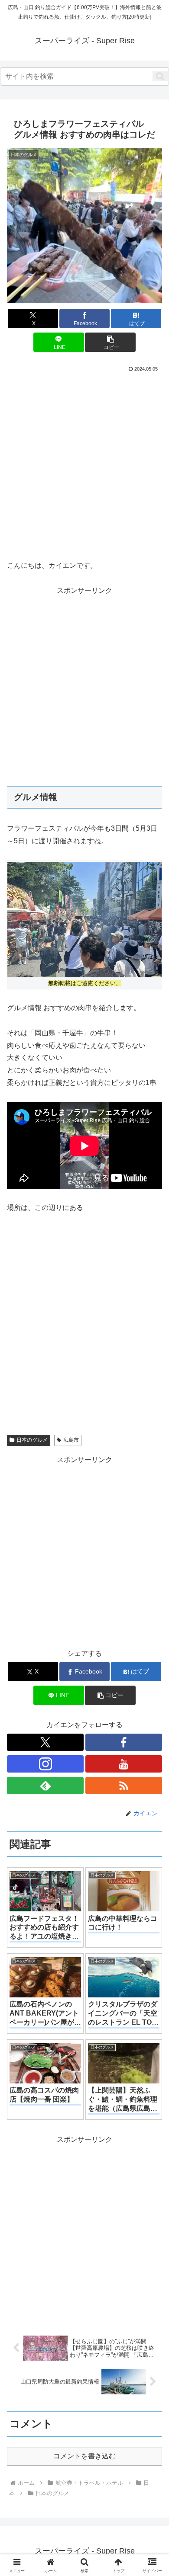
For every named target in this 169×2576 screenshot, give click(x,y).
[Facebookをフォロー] (124, 1742)
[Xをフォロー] (45, 1742)
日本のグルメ (32, 1440)
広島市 (71, 1440)
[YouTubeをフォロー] (124, 1764)
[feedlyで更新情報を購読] (45, 1786)
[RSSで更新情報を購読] (124, 1786)
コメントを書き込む (84, 2456)
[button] (160, 76)
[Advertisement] (84, 463)
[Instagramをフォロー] (45, 1764)
